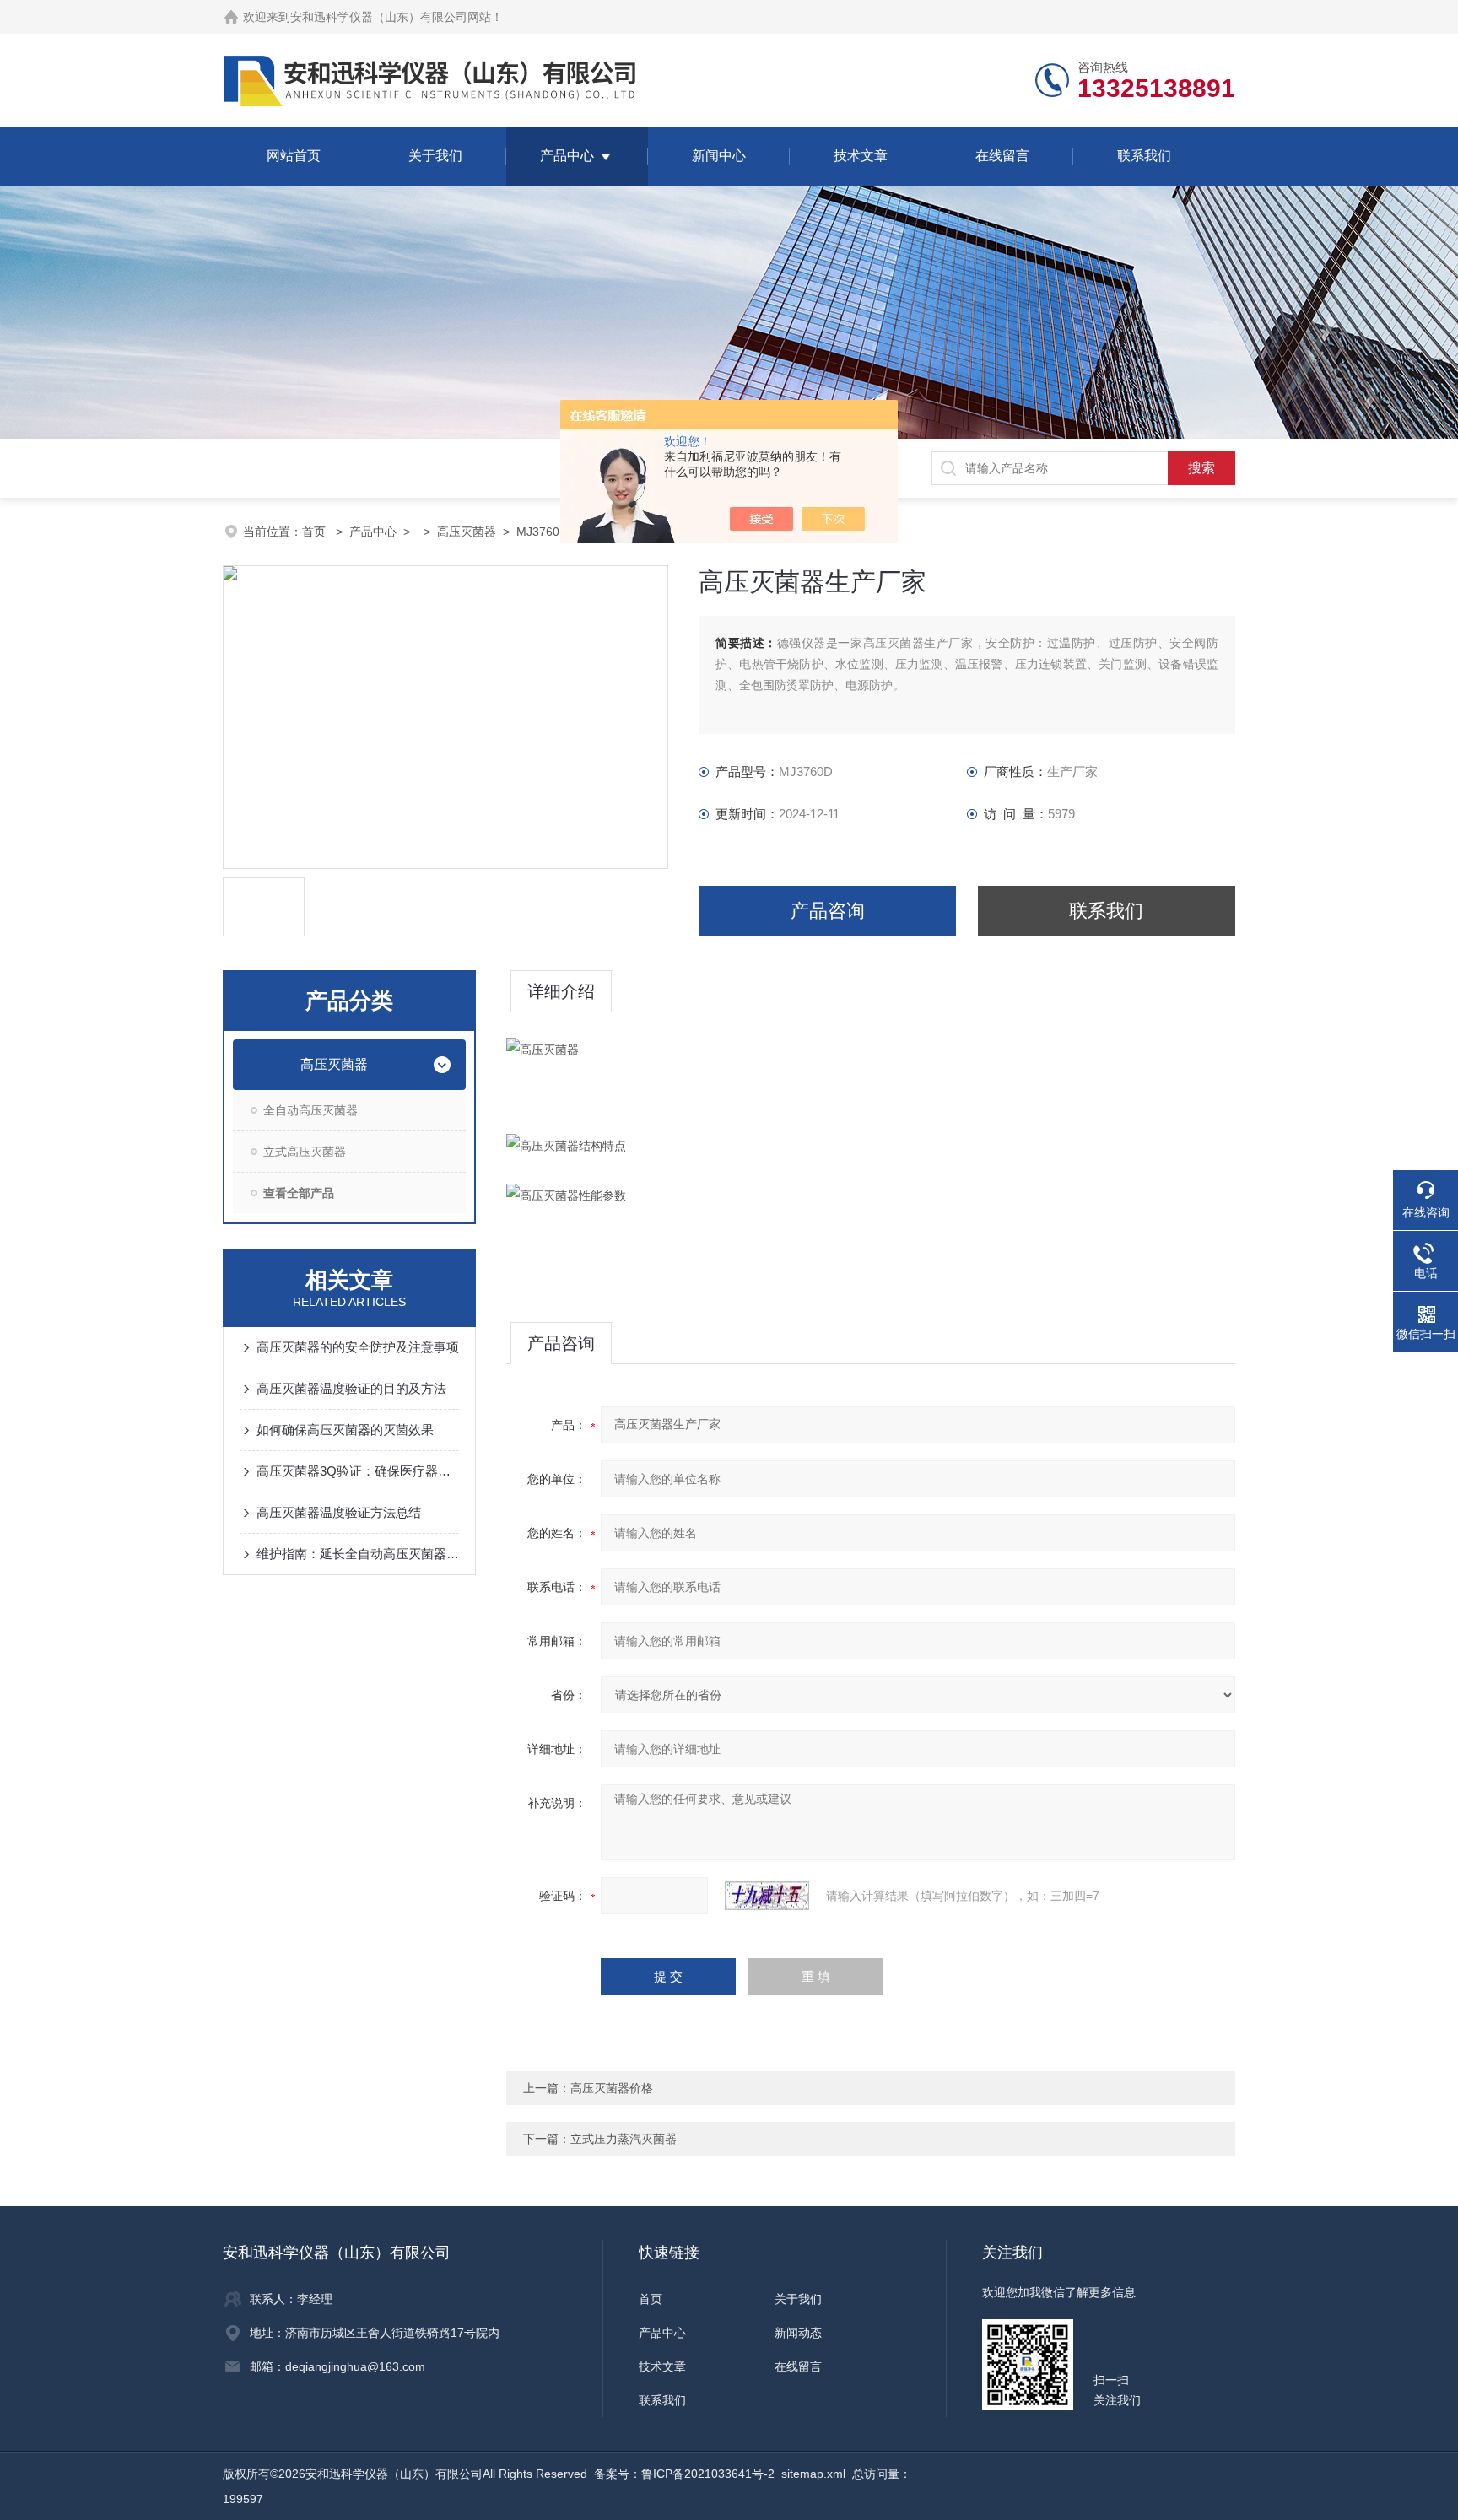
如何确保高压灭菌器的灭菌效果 (345, 1430)
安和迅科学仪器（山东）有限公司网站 (391, 17)
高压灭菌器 (467, 532)
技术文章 (861, 156)
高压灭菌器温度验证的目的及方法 (351, 1388)
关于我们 (435, 156)
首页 (316, 532)
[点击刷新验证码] (767, 1896)
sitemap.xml (813, 2474)
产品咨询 (828, 911)
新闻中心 (719, 156)
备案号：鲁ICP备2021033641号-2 (684, 2474)
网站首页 (294, 156)
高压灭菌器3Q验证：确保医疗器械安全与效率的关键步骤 (358, 1471)
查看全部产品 (299, 1193)
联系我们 (1144, 156)
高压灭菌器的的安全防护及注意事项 (358, 1347)
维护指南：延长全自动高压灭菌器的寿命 (358, 1554)
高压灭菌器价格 (612, 2088)
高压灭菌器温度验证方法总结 (339, 1512)
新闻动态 (798, 2333)
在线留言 (1002, 156)
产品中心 (567, 156)
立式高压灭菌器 (305, 1152)
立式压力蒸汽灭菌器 (624, 2139)
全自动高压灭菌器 (310, 1110)
